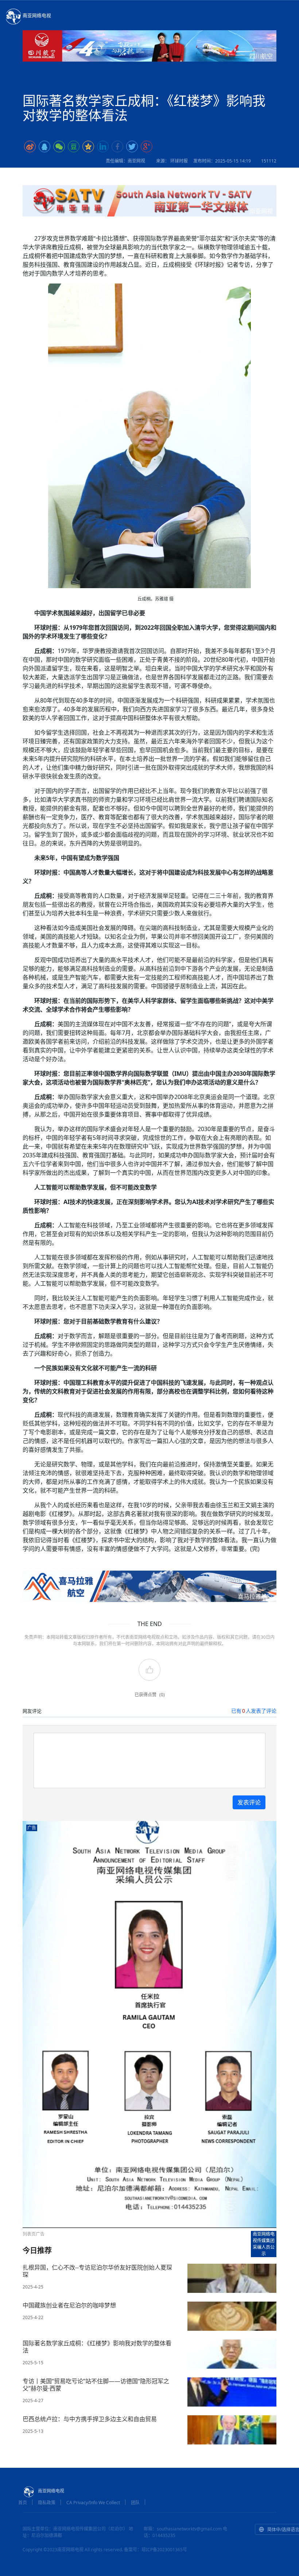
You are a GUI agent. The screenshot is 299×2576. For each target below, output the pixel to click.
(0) (162, 1695)
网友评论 (32, 1711)
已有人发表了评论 (254, 1711)
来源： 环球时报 (172, 161)
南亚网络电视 (37, 15)
